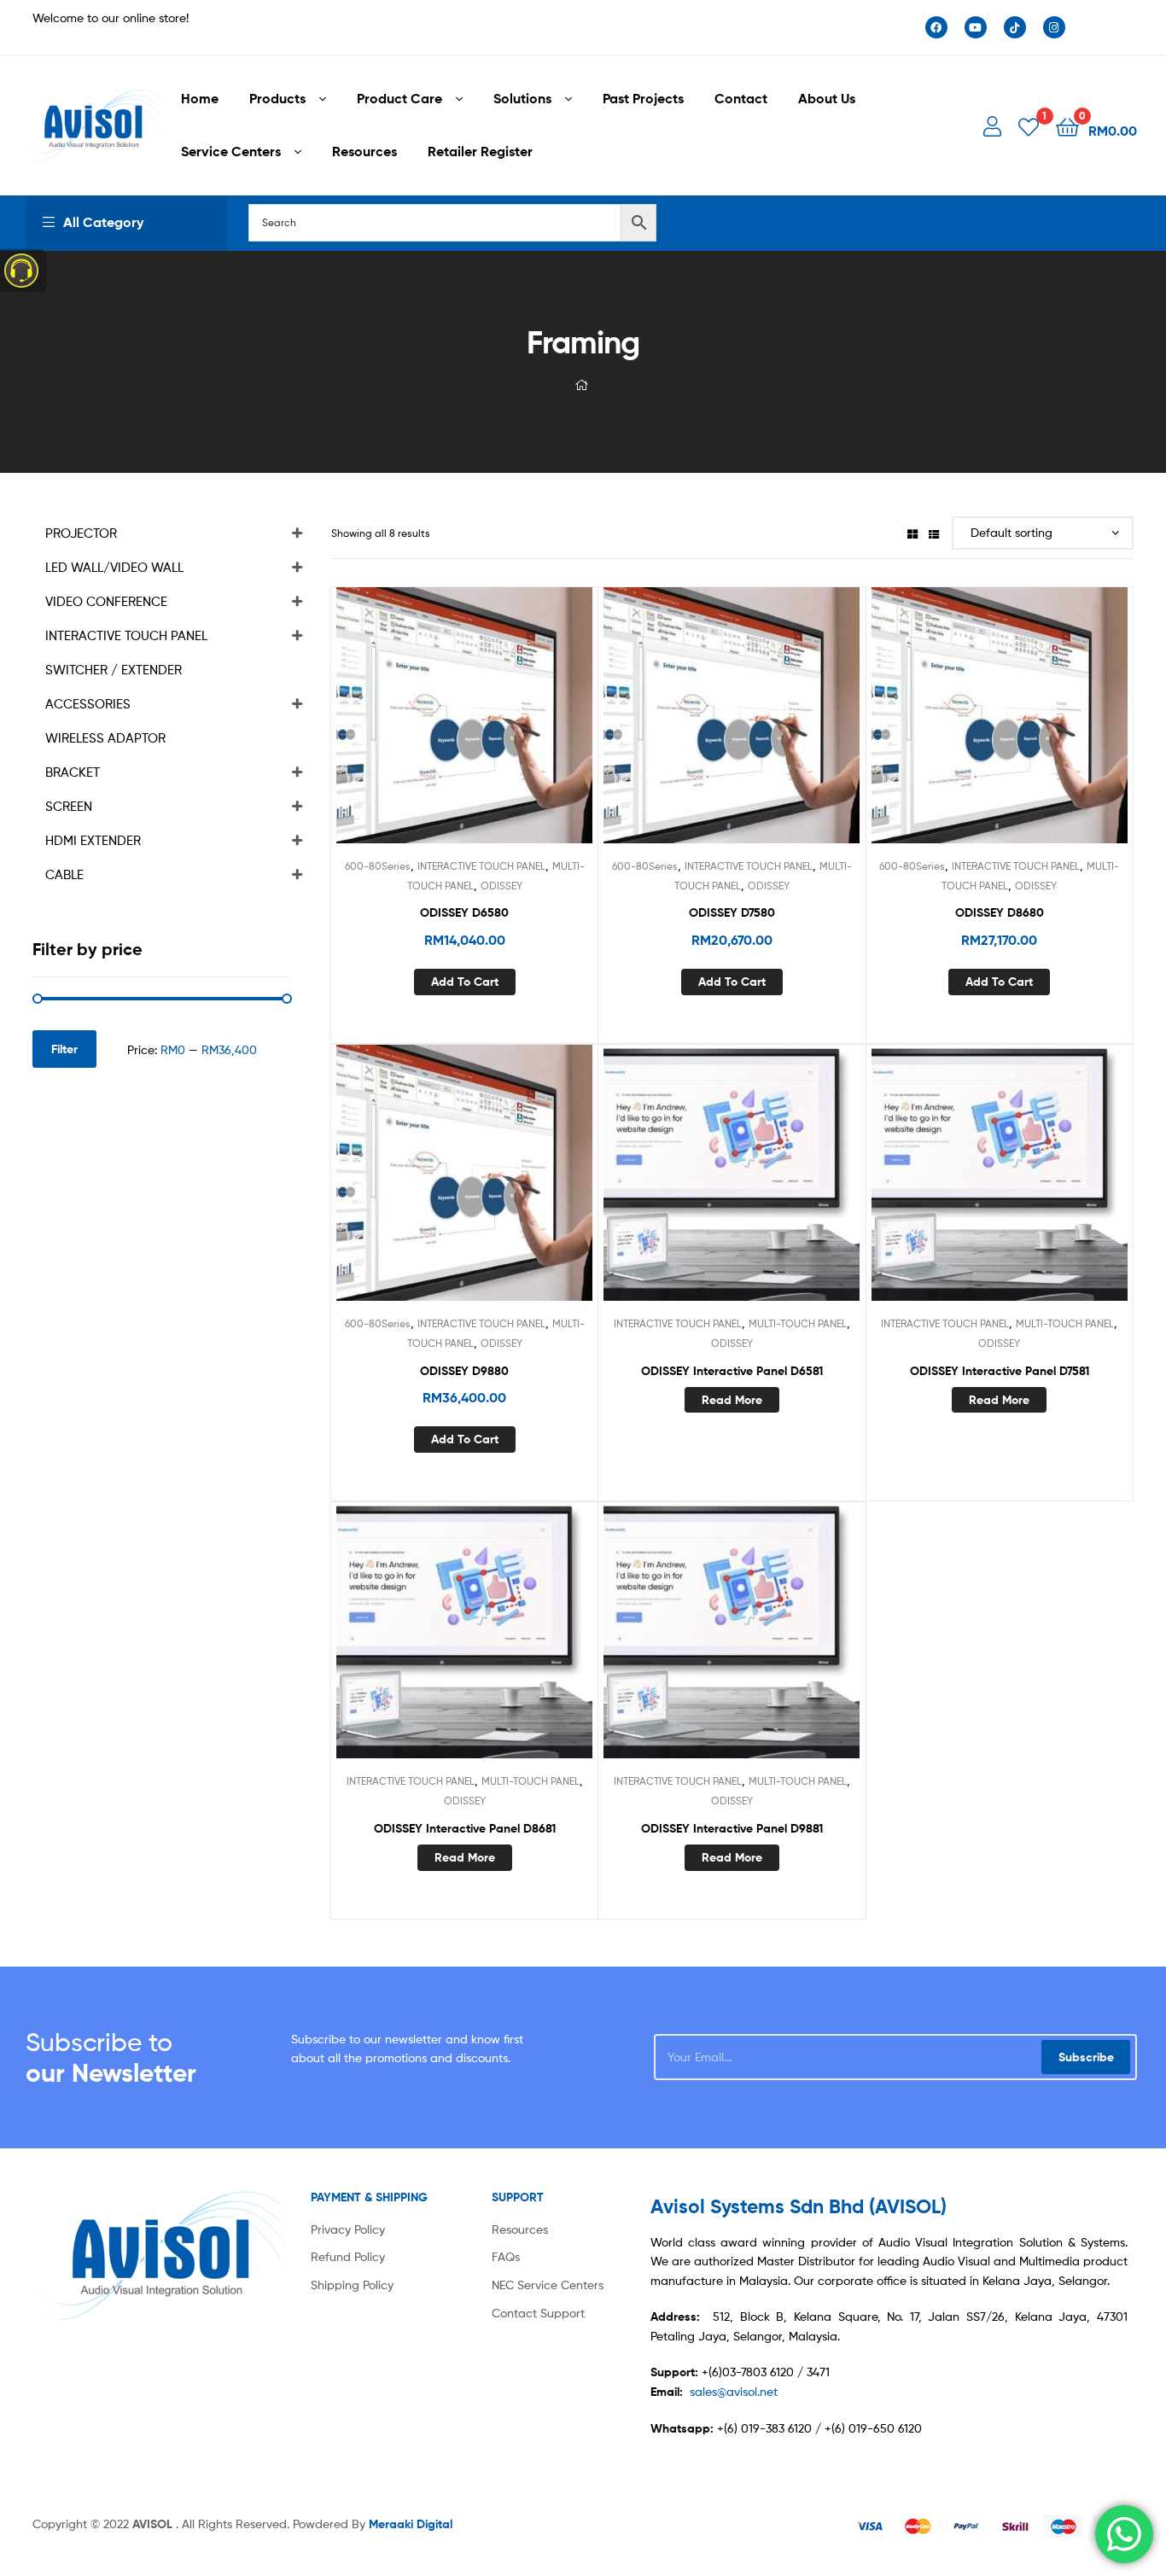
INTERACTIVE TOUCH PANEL (481, 866)
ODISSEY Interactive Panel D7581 (1000, 1371)
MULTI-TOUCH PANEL (798, 1323)
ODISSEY (501, 886)
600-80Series (378, 866)
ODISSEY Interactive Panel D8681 (465, 1828)
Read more (732, 1400)
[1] (1029, 126)
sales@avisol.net (734, 2391)
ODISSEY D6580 (464, 912)
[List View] (934, 533)
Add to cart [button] (465, 982)
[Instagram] (1054, 27)
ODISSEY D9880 (464, 1371)
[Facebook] (936, 27)
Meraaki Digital (411, 2524)
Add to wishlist (423, 728)
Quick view (506, 728)
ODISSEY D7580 (732, 912)
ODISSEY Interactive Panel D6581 (732, 1371)
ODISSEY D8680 (1000, 912)
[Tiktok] (1015, 27)
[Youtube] (976, 27)
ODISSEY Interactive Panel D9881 (732, 1828)
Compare (464, 728)
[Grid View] (912, 533)
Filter (64, 1049)
